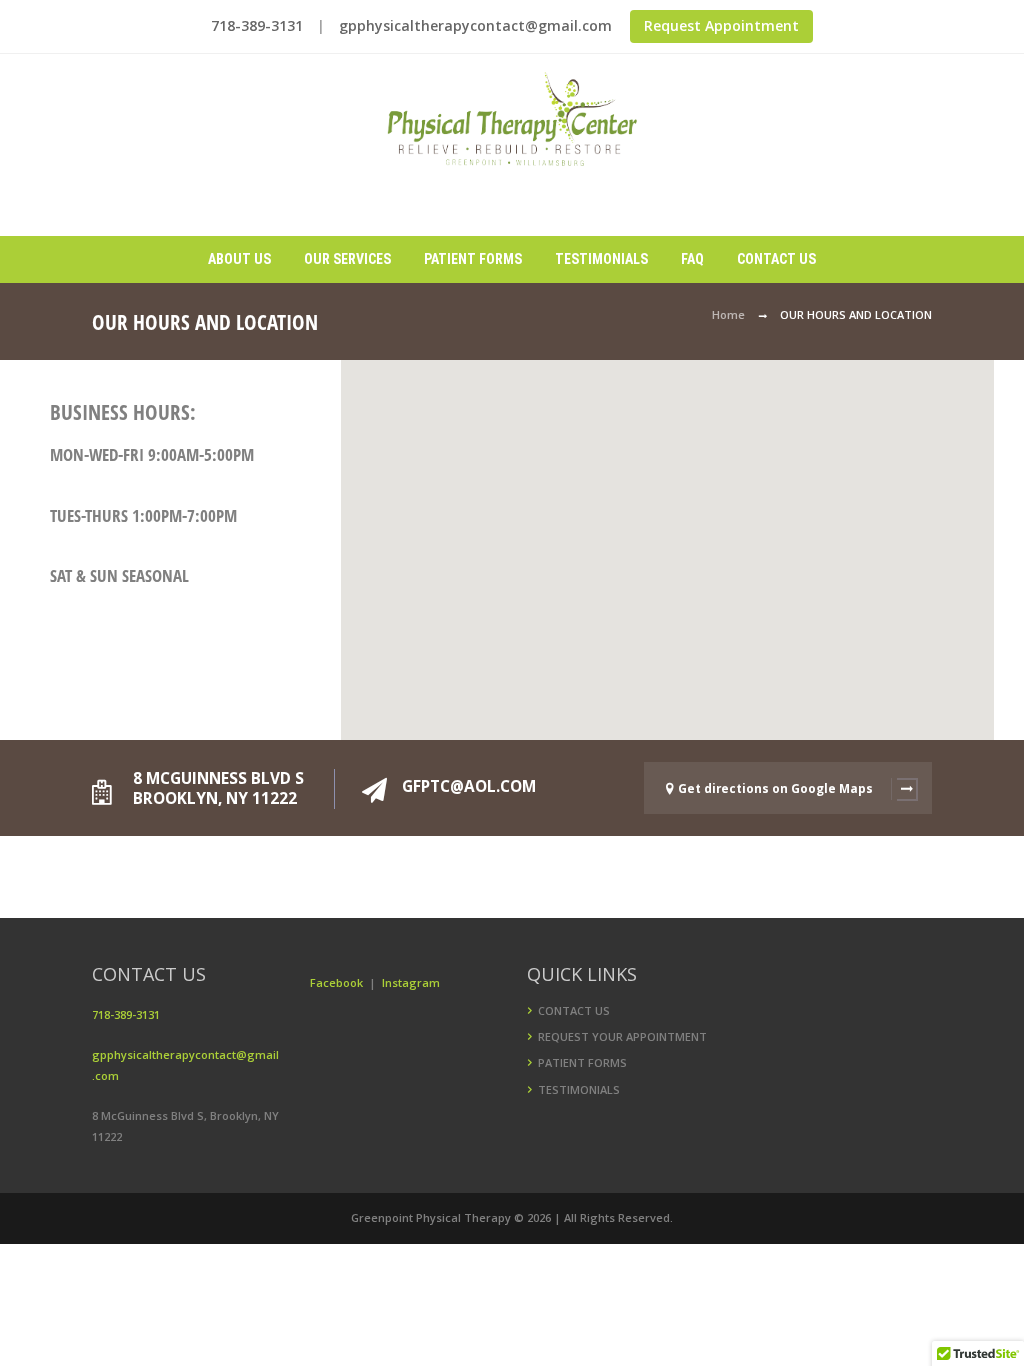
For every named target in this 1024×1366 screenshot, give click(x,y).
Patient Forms (473, 259)
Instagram (411, 982)
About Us (239, 259)
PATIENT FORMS (582, 1062)
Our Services (347, 259)
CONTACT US (574, 1010)
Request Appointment (721, 25)
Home (728, 314)
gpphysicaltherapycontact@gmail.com (475, 25)
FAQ (692, 259)
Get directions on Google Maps (775, 788)
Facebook (338, 982)
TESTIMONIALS (579, 1089)
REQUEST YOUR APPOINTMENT (622, 1036)
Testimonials (601, 259)
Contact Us (776, 259)
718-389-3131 (257, 25)
